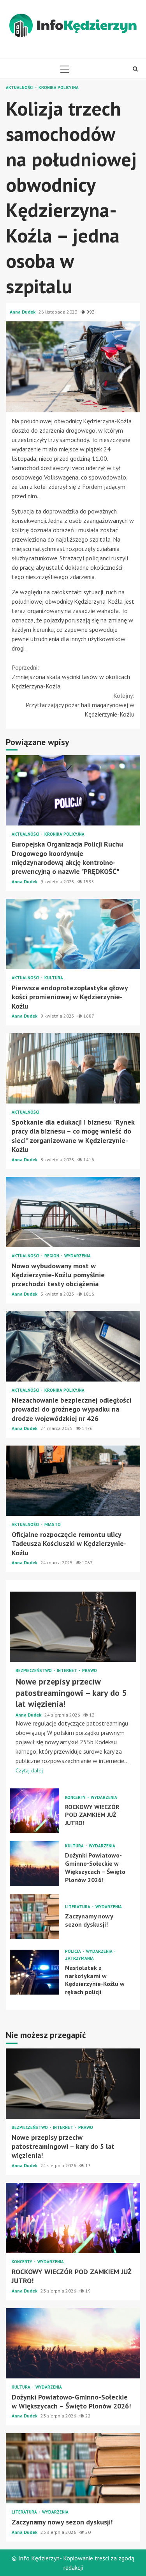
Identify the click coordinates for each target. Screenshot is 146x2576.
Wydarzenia (77, 1256)
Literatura (78, 1907)
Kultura (54, 978)
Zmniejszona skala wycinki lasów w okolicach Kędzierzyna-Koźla (71, 677)
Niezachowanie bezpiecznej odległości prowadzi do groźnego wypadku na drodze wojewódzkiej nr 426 (73, 1346)
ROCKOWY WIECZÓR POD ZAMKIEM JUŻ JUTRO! (34, 1811)
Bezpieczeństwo (34, 1671)
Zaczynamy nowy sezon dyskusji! (34, 1916)
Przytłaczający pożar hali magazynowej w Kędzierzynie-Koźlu (80, 705)
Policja (74, 1951)
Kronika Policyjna (59, 88)
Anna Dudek (23, 312)
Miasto (53, 1525)
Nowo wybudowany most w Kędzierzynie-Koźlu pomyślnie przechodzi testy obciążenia (73, 1212)
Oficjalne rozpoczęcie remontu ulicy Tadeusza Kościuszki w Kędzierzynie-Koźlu (73, 1481)
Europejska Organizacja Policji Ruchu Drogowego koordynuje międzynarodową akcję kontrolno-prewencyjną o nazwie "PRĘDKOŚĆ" (73, 790)
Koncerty (76, 1798)
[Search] (135, 69)
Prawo (90, 1671)
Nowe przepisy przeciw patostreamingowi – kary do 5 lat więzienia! (73, 1627)
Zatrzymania (79, 1958)
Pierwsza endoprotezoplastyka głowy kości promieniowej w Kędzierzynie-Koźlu (73, 934)
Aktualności (20, 88)
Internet (68, 1671)
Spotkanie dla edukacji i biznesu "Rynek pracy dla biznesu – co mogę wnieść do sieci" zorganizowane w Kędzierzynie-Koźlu (73, 1068)
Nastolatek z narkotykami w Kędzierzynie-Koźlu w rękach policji (34, 1972)
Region (52, 1256)
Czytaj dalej (29, 1770)
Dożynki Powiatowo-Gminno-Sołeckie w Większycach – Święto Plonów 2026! (34, 1864)
